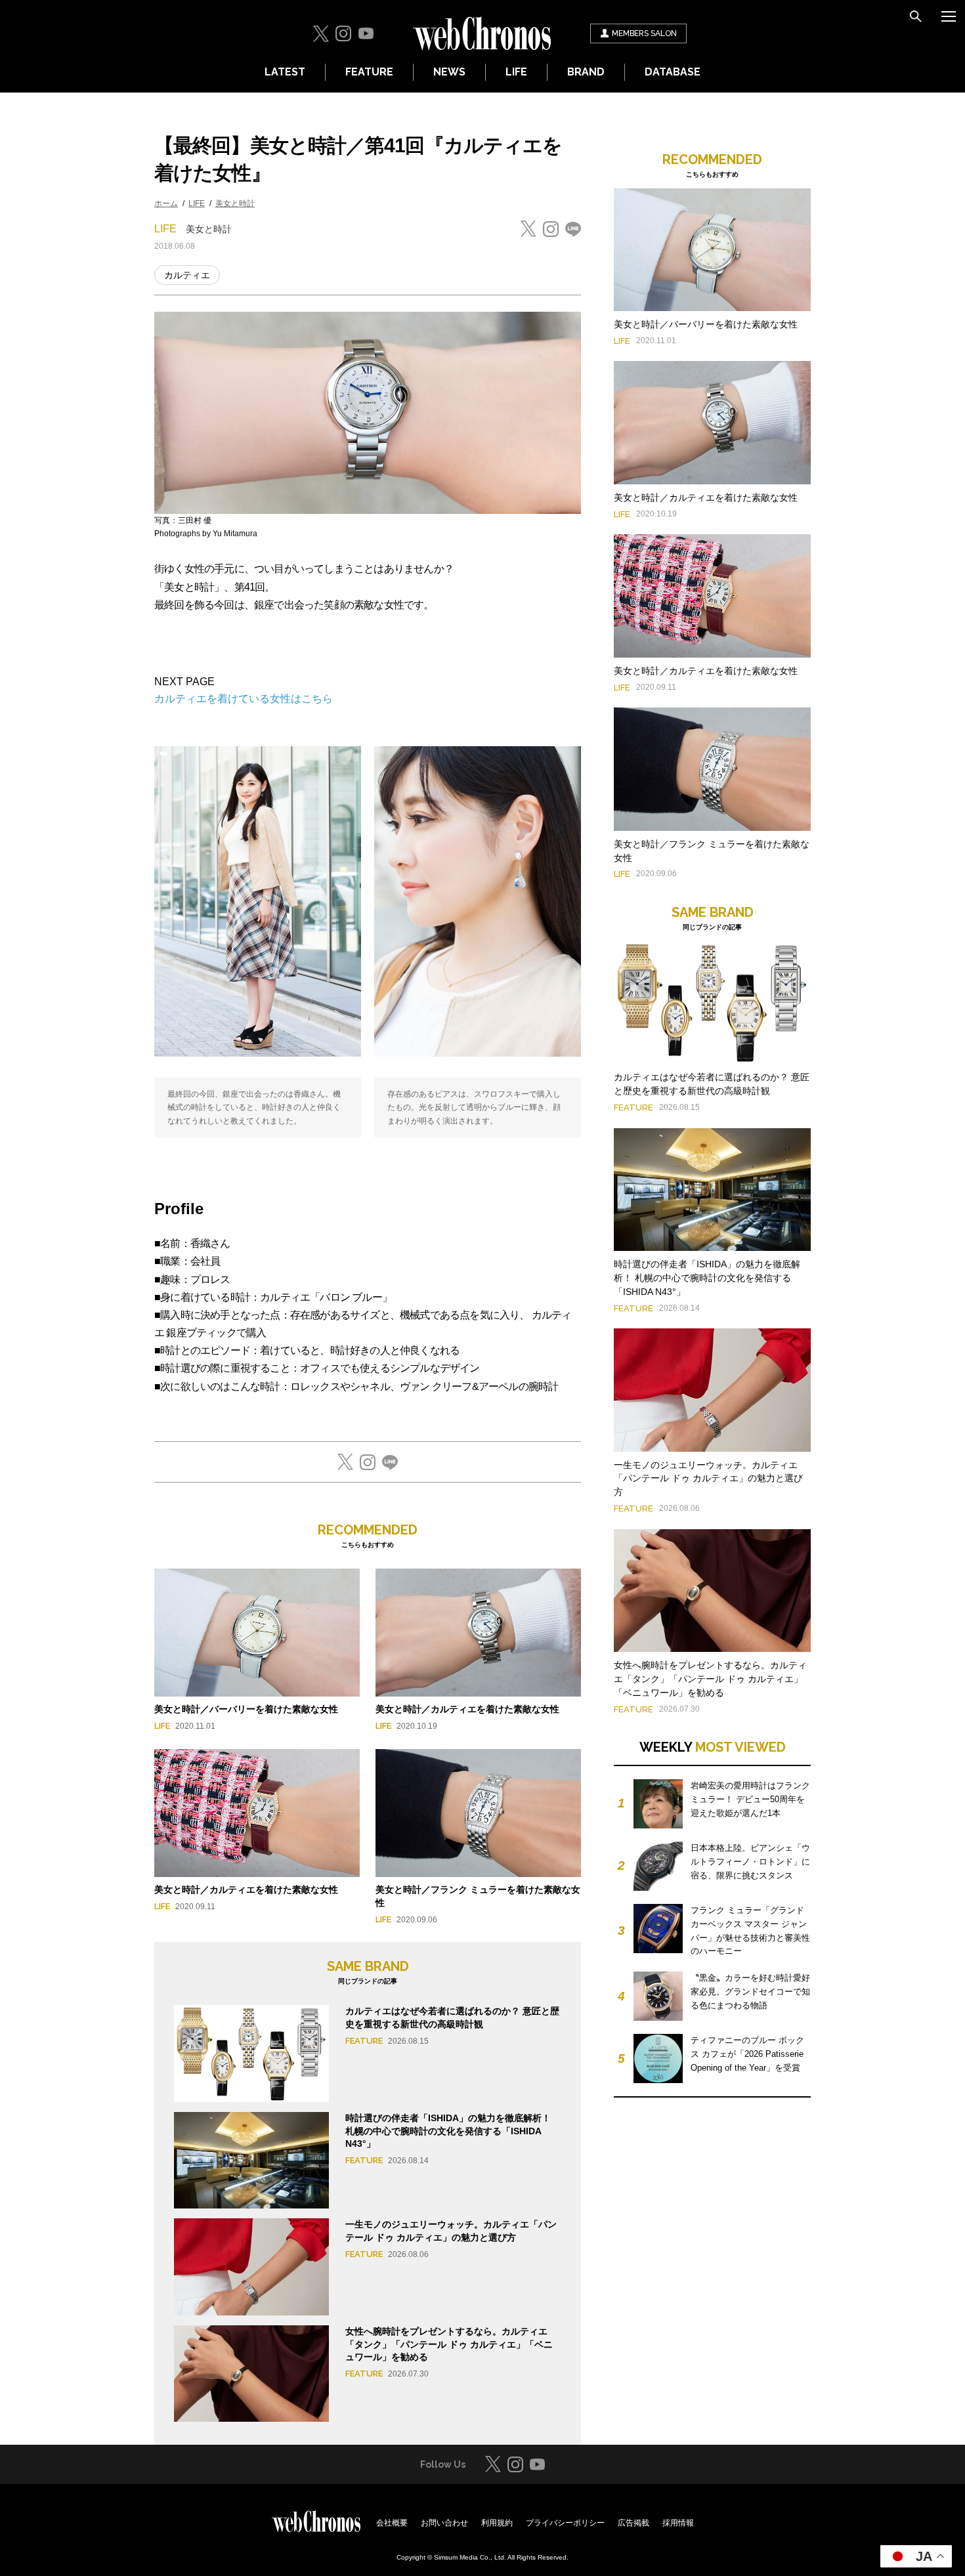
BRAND (586, 72)
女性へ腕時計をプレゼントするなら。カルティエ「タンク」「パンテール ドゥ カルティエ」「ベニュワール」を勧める (449, 2344)
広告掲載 (633, 2523)
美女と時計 (235, 203)
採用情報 (678, 2523)
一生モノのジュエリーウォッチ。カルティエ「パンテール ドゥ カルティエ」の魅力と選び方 (708, 1479)
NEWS (449, 72)
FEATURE (369, 72)
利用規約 (497, 2523)
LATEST (285, 72)
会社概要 (392, 2523)
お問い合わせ (444, 2523)
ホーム (166, 203)
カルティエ (187, 275)
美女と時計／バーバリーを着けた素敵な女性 (246, 1709)
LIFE (516, 72)
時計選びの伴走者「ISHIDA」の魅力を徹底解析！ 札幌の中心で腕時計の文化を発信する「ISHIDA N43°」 (448, 2131)
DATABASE (673, 72)
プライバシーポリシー (565, 2523)
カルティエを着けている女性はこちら (244, 699)
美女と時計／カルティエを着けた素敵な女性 (467, 1709)
